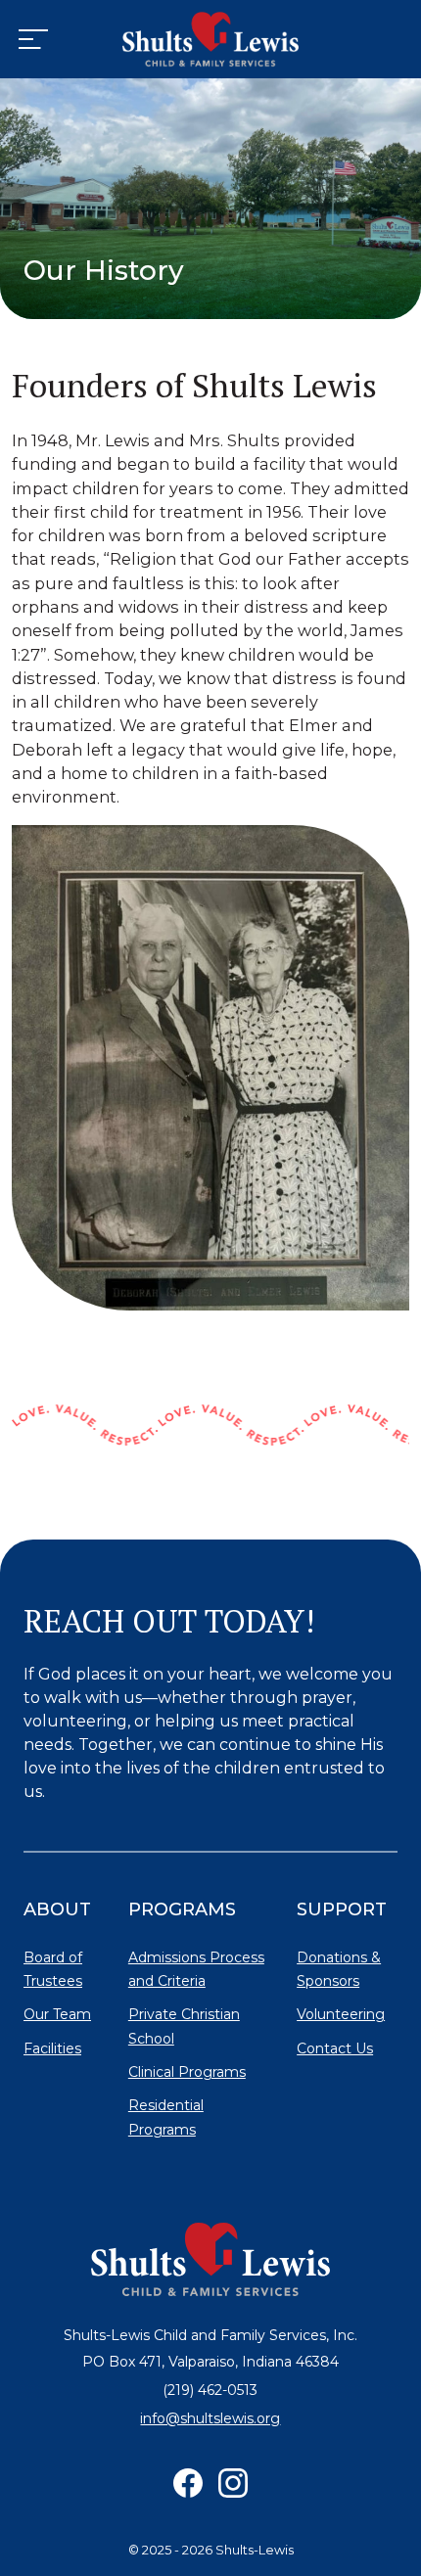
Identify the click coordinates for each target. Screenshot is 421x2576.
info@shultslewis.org (210, 2418)
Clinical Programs (187, 2072)
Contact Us (335, 2048)
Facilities (52, 2048)
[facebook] (188, 2483)
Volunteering (341, 2014)
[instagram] (233, 2483)
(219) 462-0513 (210, 2390)
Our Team (57, 2014)
